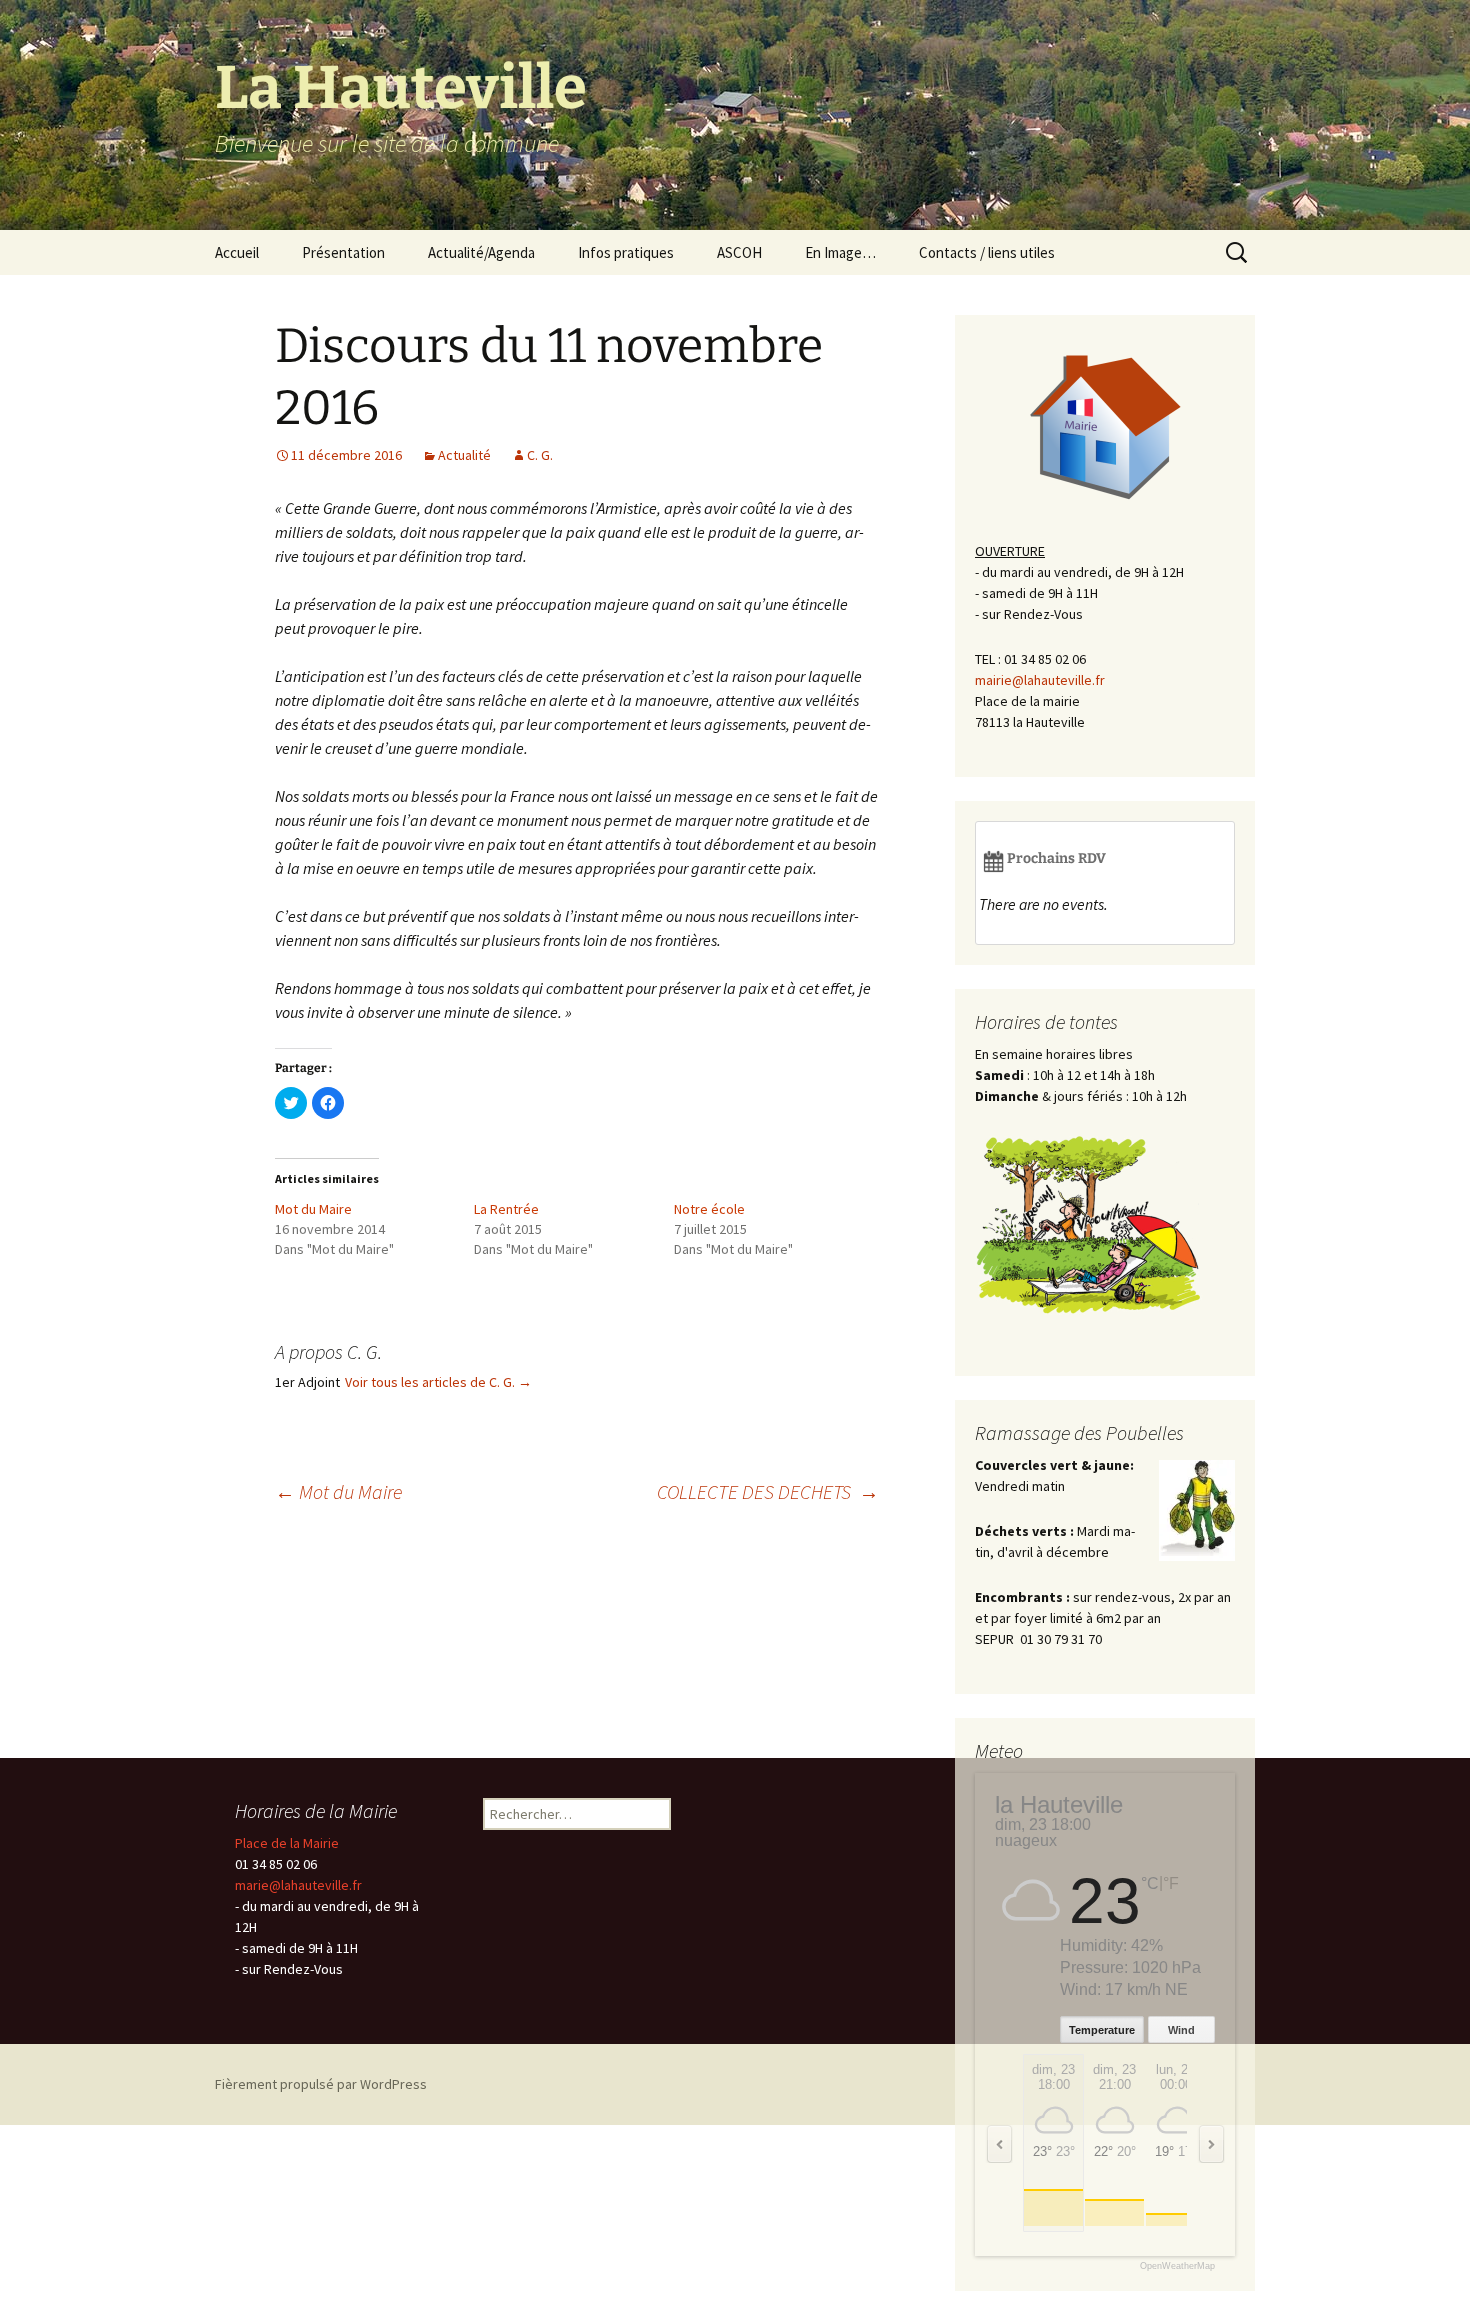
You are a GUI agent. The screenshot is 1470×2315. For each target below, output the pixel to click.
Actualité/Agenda (481, 252)
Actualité (464, 455)
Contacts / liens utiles (987, 252)
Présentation (343, 252)
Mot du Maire (313, 1209)
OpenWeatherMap (1177, 2266)
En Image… (840, 252)
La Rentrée (506, 1209)
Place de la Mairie (287, 1843)
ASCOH (739, 252)
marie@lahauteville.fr (298, 1885)
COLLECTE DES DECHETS (768, 1491)
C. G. (540, 455)
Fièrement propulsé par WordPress (321, 2084)
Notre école (709, 1209)
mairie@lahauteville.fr (1040, 680)
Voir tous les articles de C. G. (438, 1382)
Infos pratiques (626, 252)
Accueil (237, 252)
